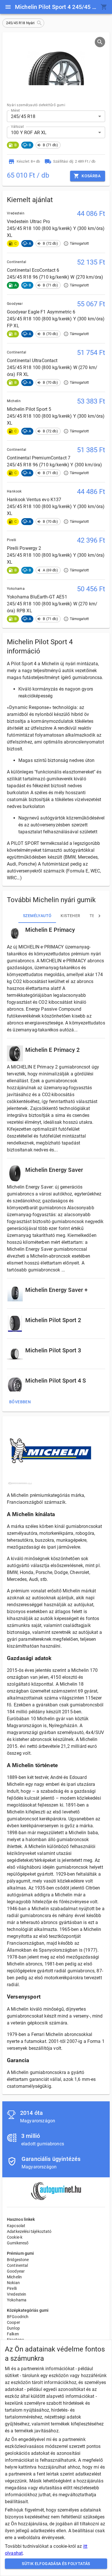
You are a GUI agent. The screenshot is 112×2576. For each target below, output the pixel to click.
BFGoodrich (18, 2317)
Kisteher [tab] (70, 916)
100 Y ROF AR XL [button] (29, 133)
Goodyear (16, 2271)
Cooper (13, 2322)
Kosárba (91, 176)
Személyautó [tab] (37, 916)
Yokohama (17, 2300)
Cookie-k (15, 2237)
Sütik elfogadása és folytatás (56, 2564)
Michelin (14, 2277)
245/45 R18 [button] (23, 116)
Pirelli (12, 2288)
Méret (15, 111)
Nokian (13, 2283)
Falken (13, 2334)
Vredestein (17, 2294)
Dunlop (13, 2328)
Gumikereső (18, 2243)
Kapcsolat (16, 2226)
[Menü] (8, 7)
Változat (17, 127)
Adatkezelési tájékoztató (29, 2231)
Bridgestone (18, 2260)
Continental (18, 2265)
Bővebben (20, 1402)
